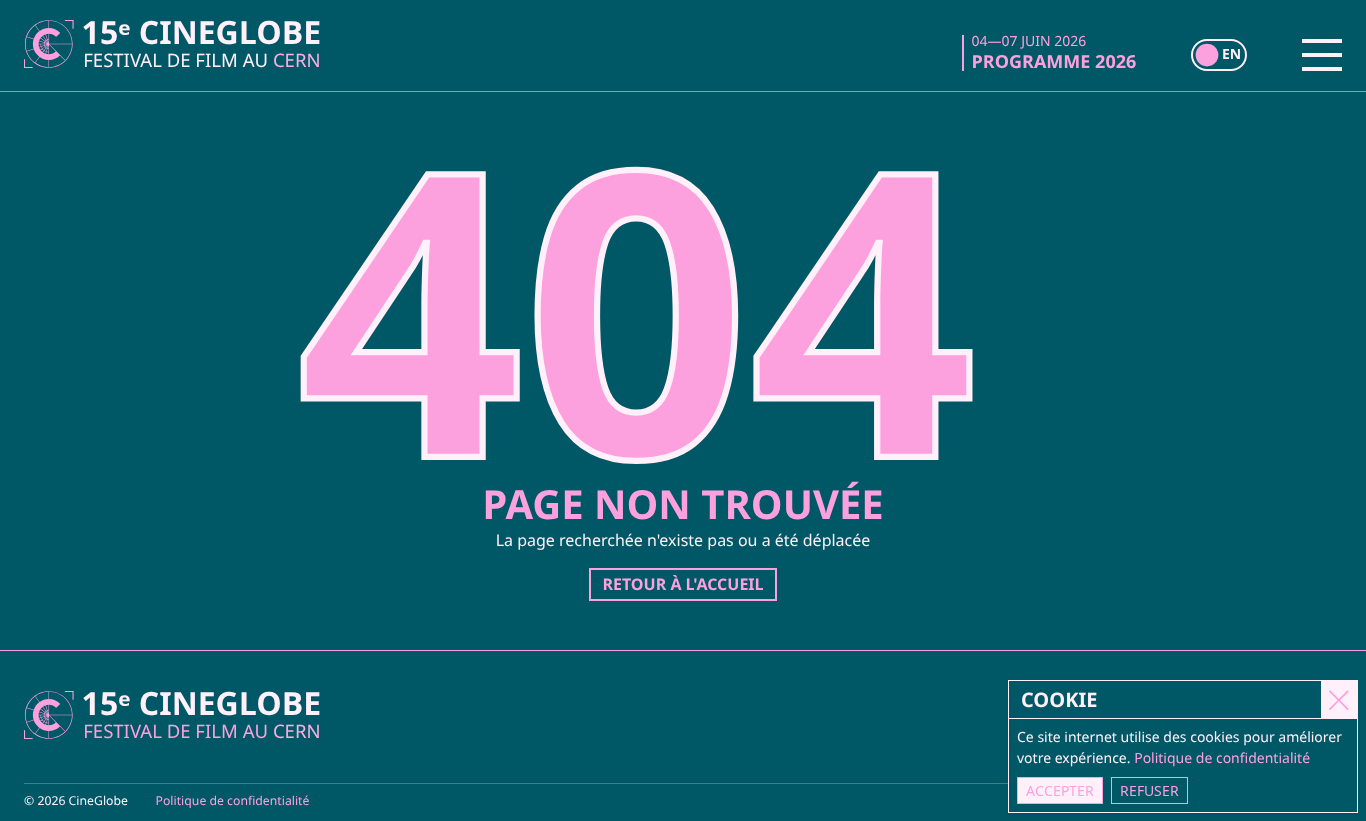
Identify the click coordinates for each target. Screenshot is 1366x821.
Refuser (1149, 790)
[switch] (1219, 55)
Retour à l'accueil (682, 584)
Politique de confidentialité (233, 800)
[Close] (1339, 699)
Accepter (1060, 790)
